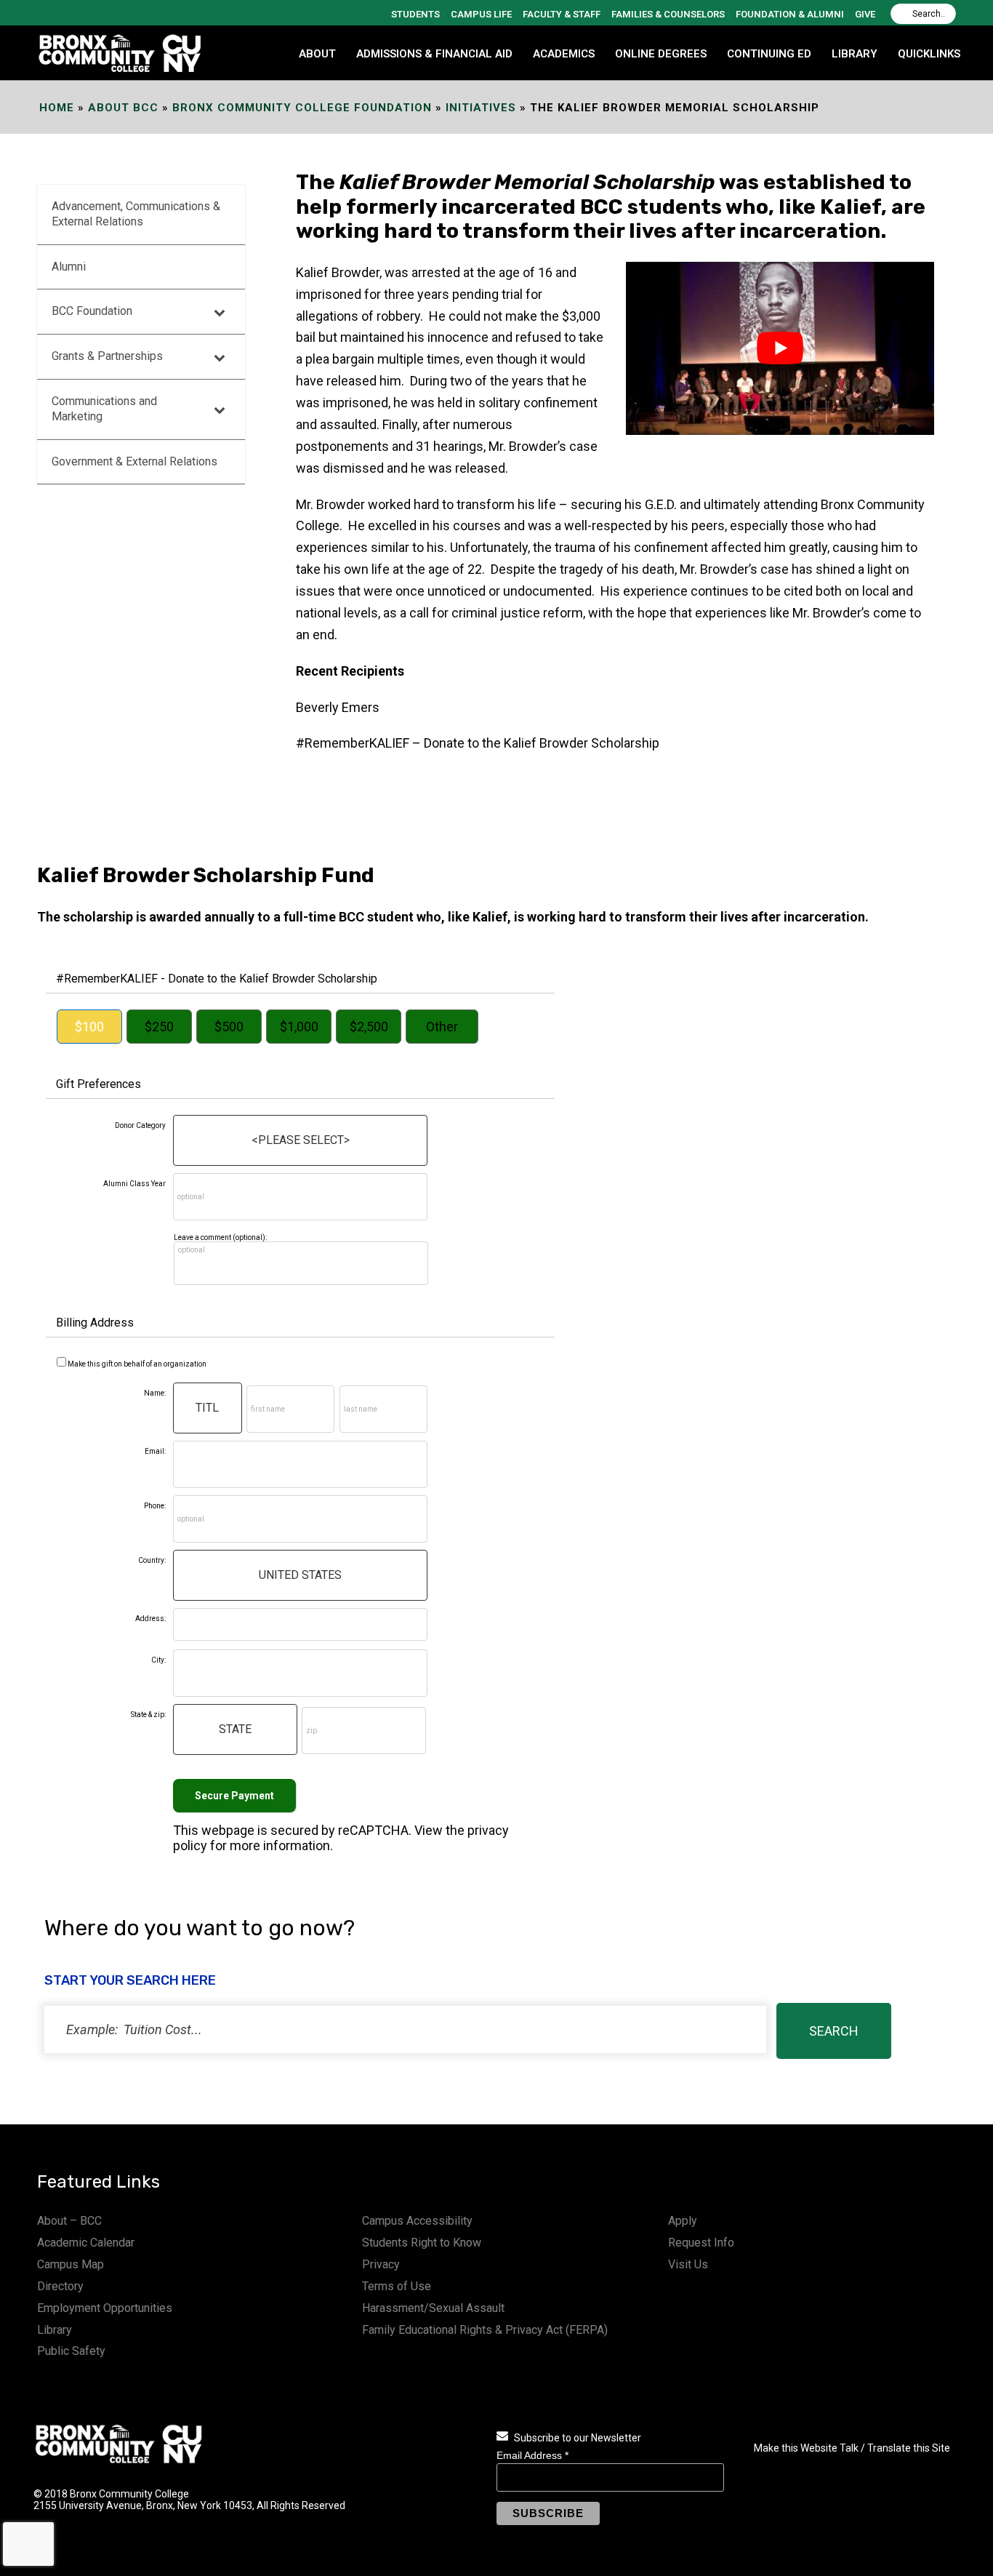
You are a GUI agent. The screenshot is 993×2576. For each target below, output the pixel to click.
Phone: (155, 1506)
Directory (60, 2286)
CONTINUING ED (769, 54)
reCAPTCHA (373, 1830)
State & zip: (148, 1715)
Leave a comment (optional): (220, 1237)
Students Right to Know (422, 2243)
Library (55, 2330)
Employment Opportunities (105, 2308)
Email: (155, 1451)
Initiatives (481, 108)
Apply (683, 2221)
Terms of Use (397, 2286)
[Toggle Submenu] (220, 312)
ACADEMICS (564, 54)
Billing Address (95, 1323)
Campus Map (71, 2264)
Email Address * (532, 2455)
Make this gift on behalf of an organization (137, 1364)
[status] (405, 2029)
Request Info (701, 2243)
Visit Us (688, 2264)
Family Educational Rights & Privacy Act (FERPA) (485, 2330)
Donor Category (140, 1125)
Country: (152, 1560)
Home (57, 108)
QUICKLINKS (929, 54)
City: (158, 1660)
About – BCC (69, 2221)
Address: (150, 1619)
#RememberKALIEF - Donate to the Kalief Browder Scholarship (217, 979)
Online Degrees (661, 54)
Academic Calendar (86, 2243)
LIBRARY (855, 54)
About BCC (123, 108)
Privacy (381, 2264)
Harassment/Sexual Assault (433, 2308)
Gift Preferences (99, 1084)
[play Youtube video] (780, 348)
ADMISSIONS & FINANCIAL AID (434, 54)
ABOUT (317, 54)
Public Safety (71, 2351)
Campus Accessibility (417, 2221)
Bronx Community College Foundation (302, 108)
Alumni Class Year (134, 1184)
